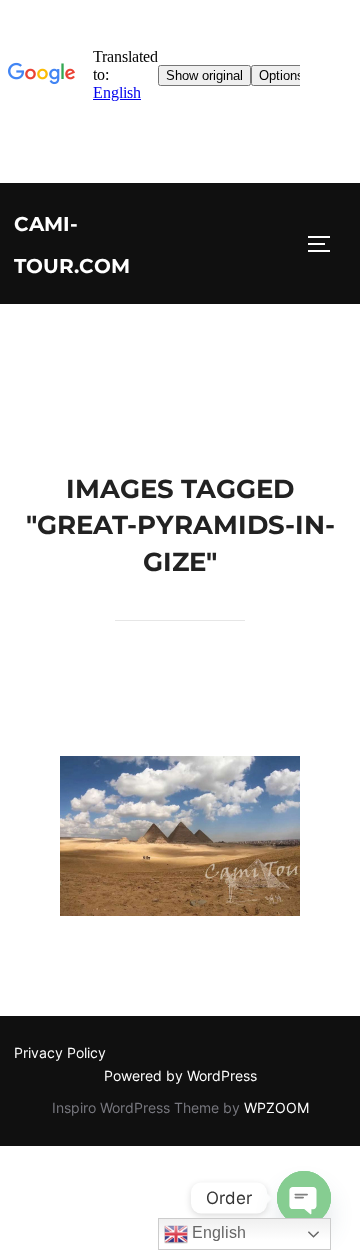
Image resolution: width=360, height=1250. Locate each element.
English (217, 1232)
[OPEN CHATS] (304, 1198)
